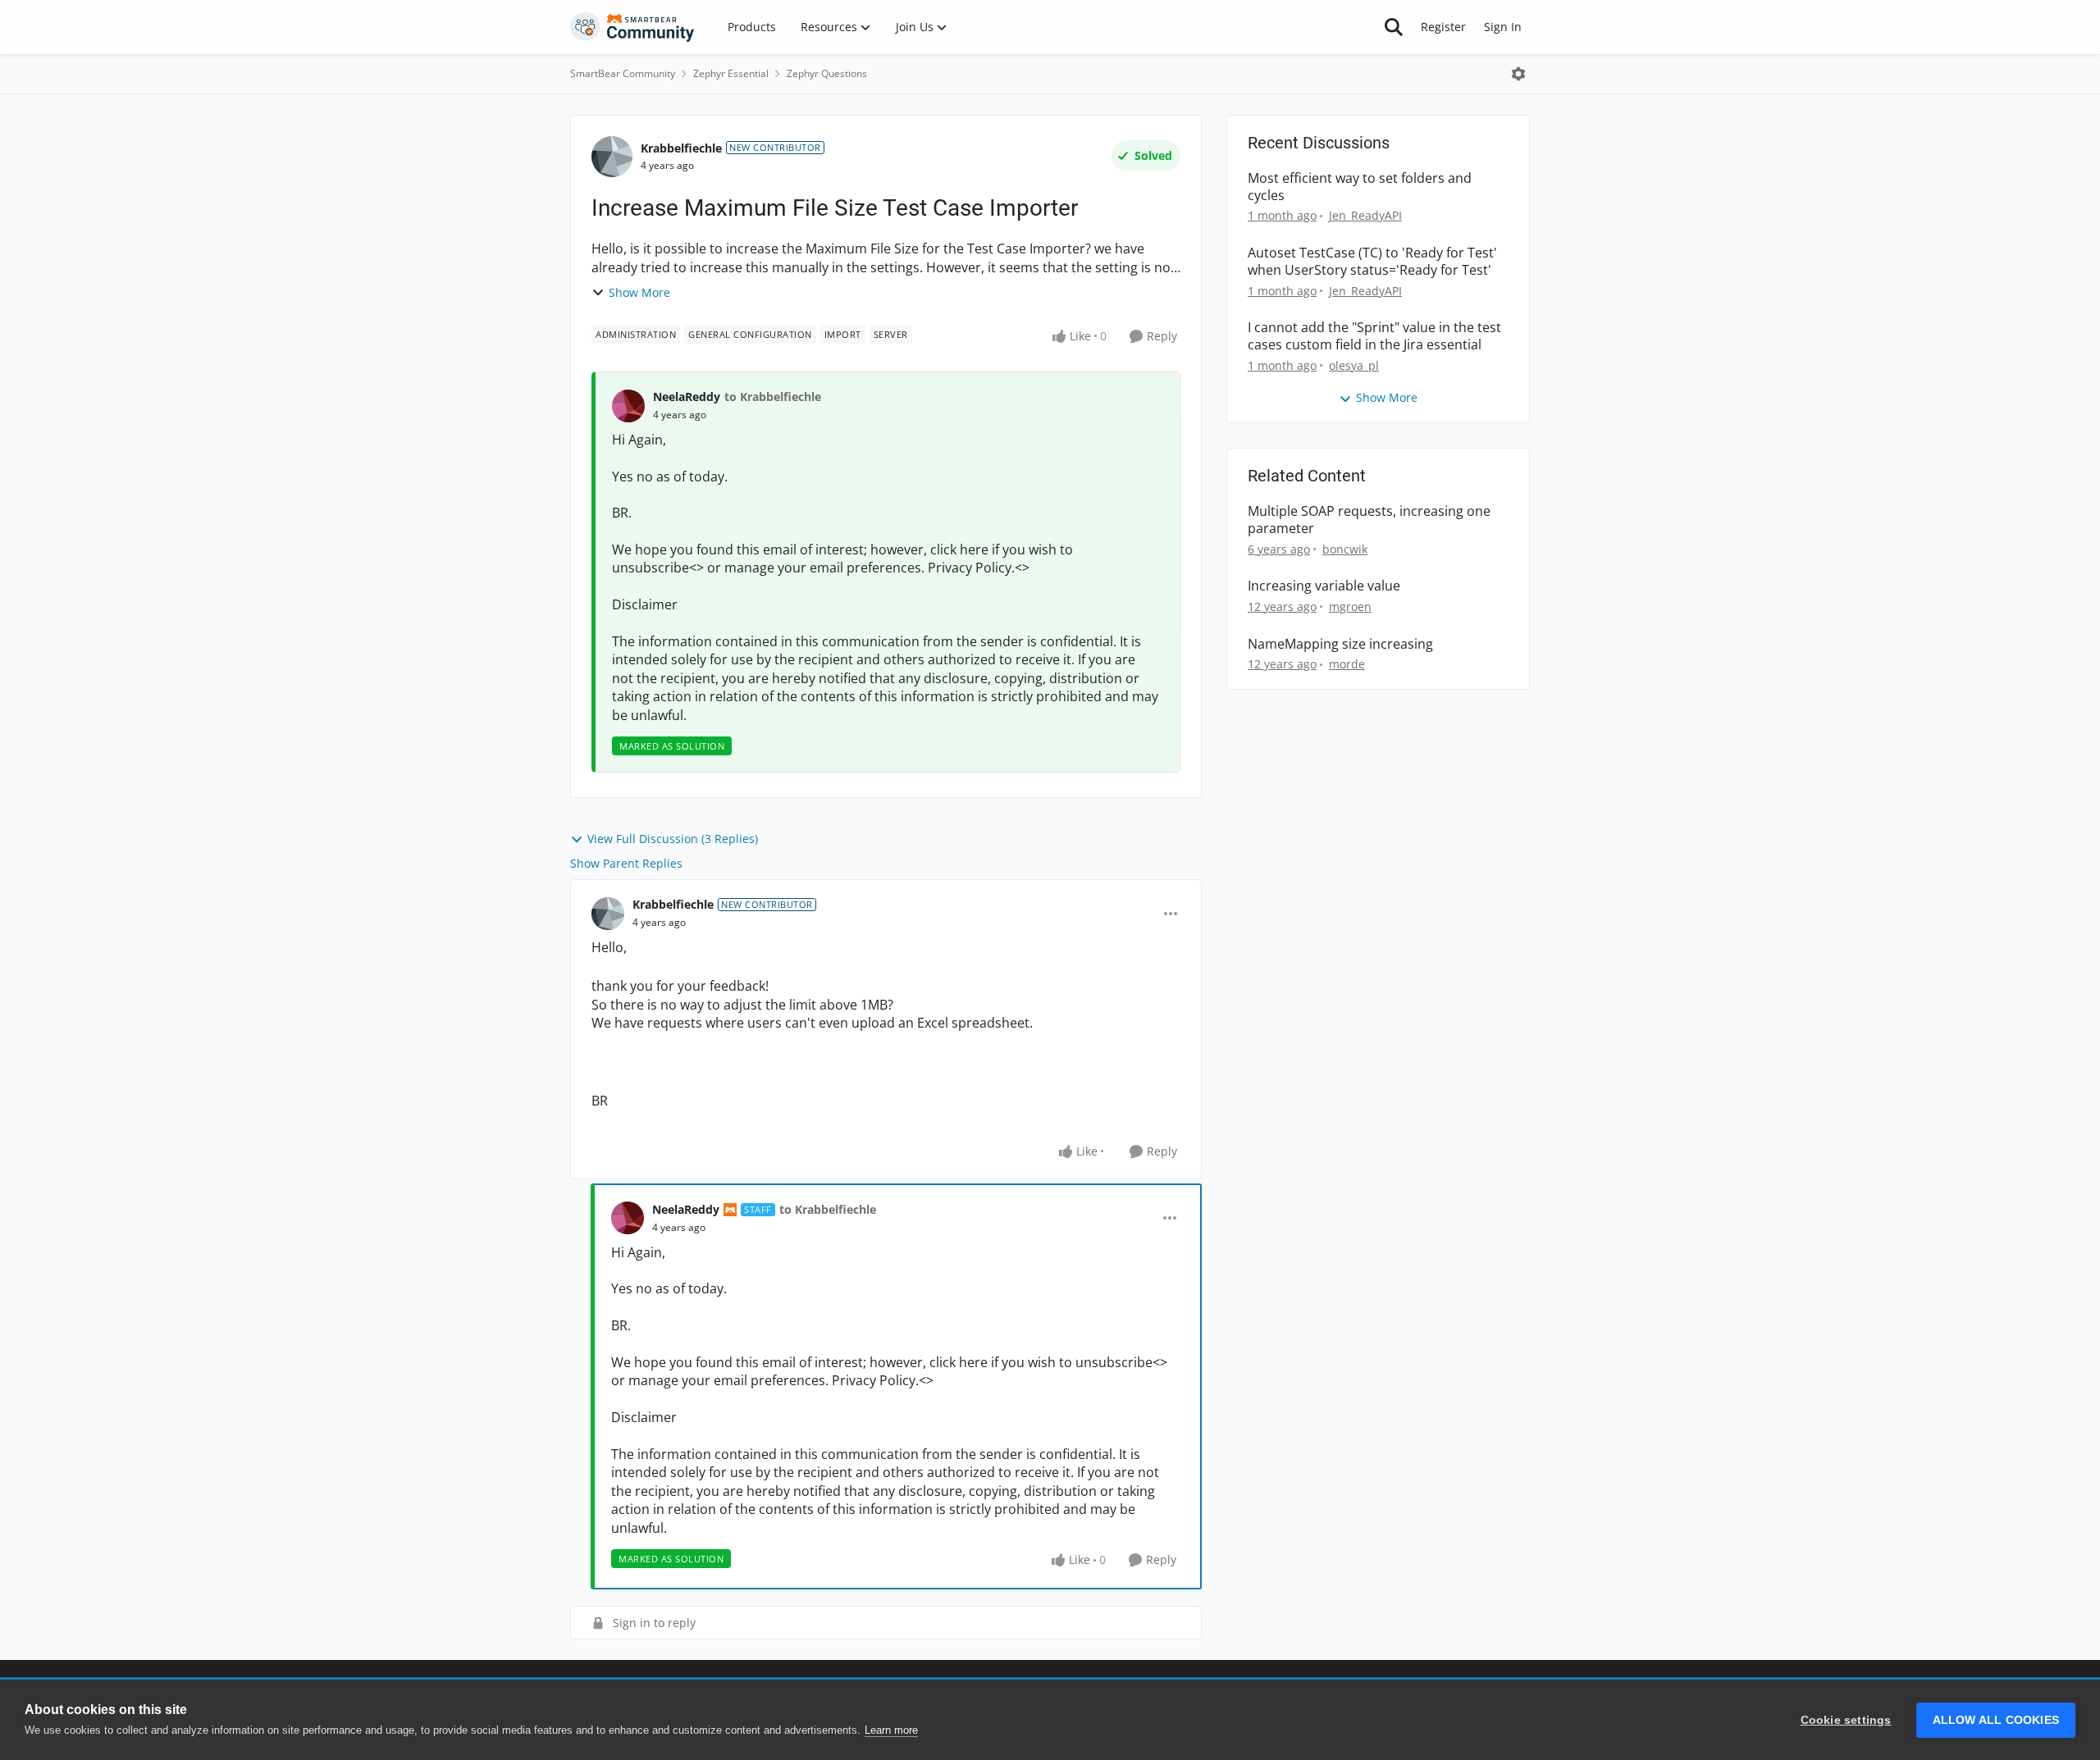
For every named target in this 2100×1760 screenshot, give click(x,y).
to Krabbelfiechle (773, 397)
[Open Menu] (1518, 74)
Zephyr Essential (731, 73)
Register (1443, 27)
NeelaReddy (687, 397)
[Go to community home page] (632, 27)
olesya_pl (1354, 365)
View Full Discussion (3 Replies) (673, 839)
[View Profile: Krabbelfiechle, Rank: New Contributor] (612, 157)
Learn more (891, 1730)
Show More (639, 292)
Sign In (1503, 27)
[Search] (1394, 27)
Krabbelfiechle (681, 148)
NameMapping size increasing (1340, 644)
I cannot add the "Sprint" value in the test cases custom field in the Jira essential (1374, 336)
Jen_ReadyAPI (1365, 215)
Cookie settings (1846, 1720)
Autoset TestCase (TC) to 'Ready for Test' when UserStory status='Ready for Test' (1372, 262)
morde (1347, 664)
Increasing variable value (1324, 586)
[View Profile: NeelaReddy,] (628, 406)
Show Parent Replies (626, 863)
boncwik (1345, 549)
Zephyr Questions (827, 73)
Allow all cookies (1996, 1720)
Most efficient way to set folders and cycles (1360, 187)
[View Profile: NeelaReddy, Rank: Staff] (628, 1218)
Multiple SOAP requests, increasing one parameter (1369, 520)
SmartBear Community (623, 73)
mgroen (1350, 606)
